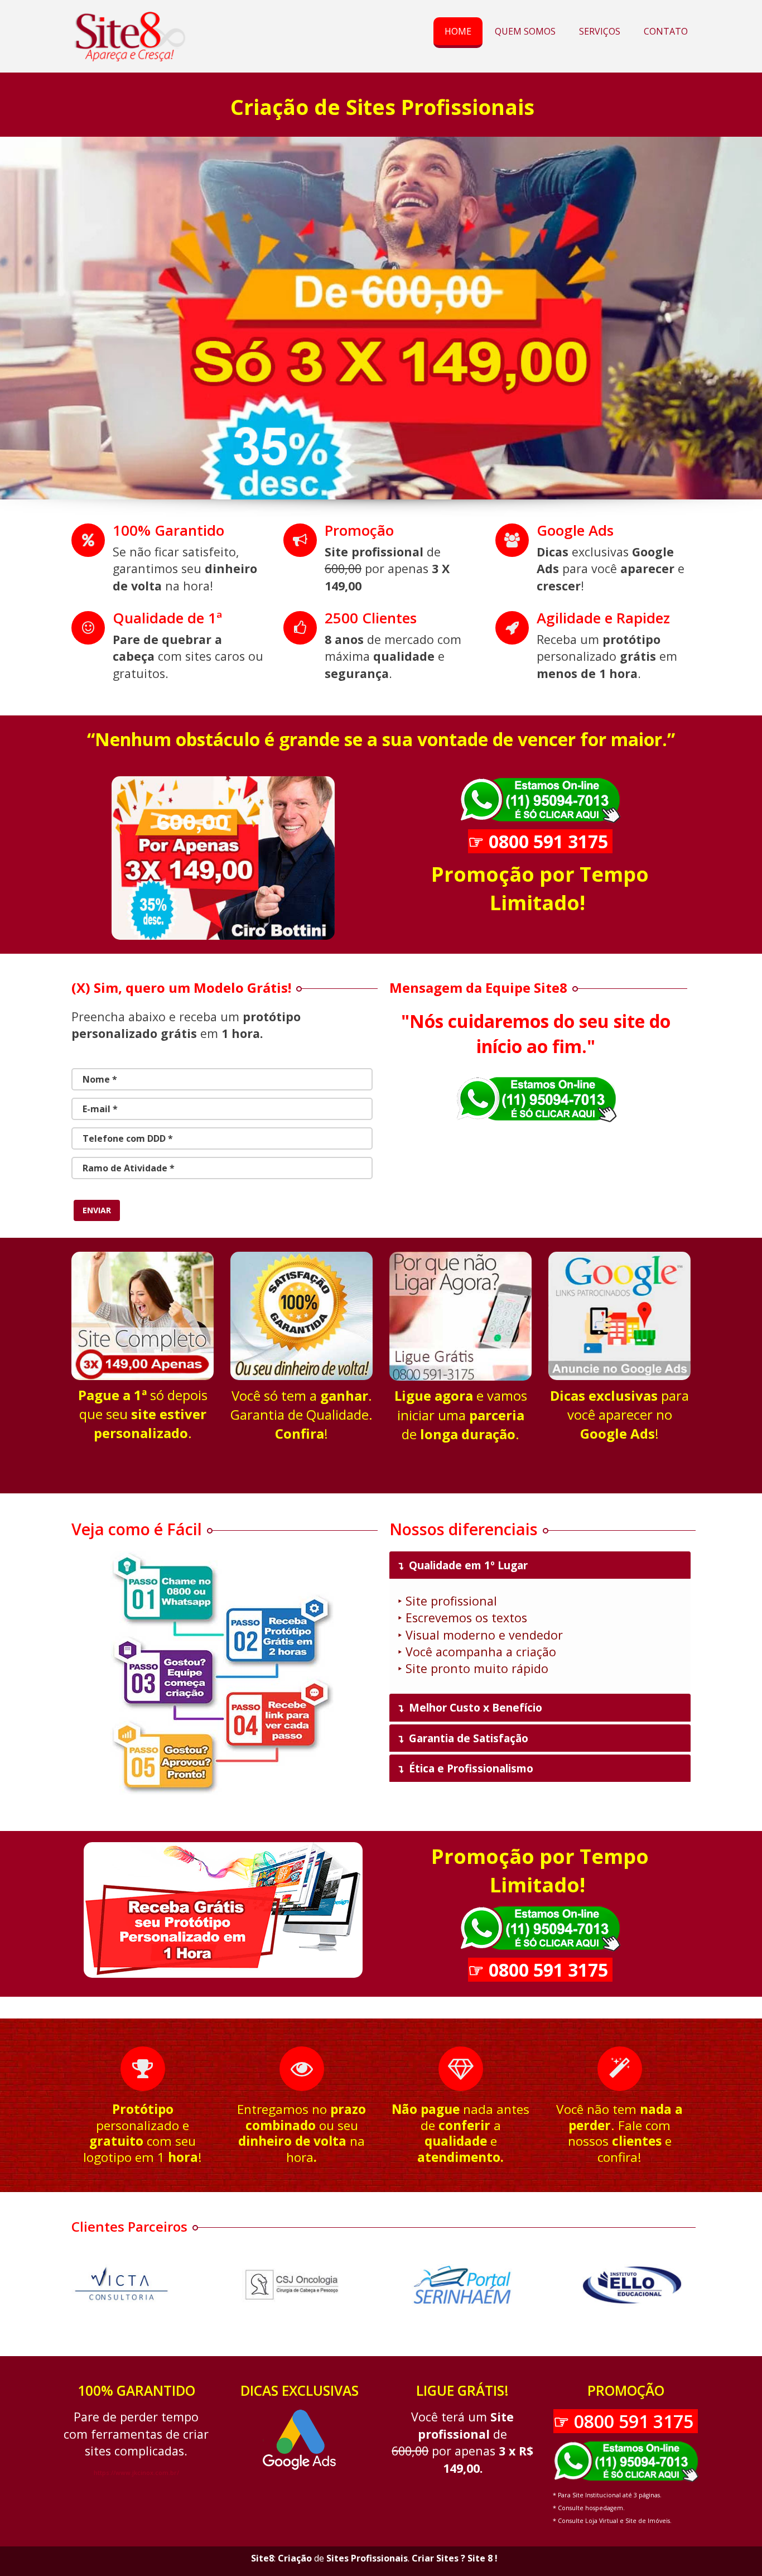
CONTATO (666, 31)
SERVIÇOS (600, 31)
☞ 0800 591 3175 (540, 841)
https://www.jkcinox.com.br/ (136, 2473)
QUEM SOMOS (525, 31)
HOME (458, 31)
